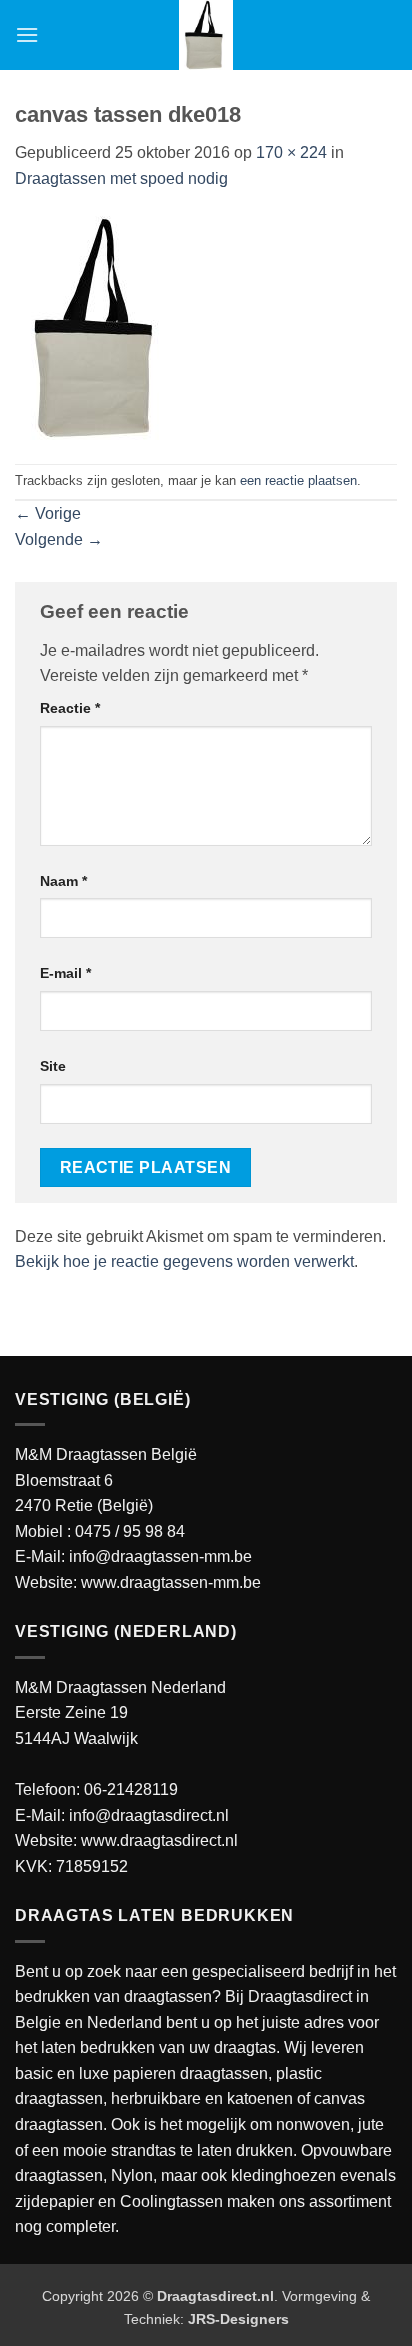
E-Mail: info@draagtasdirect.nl (122, 1815)
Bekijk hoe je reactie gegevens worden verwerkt (184, 1261)
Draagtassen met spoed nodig (121, 178)
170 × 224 (291, 152)
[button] (27, 34)
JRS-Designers (238, 2319)
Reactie (70, 708)
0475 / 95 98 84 (130, 1531)
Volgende (59, 539)
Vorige (48, 513)
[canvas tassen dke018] (100, 326)
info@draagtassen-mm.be (160, 1556)
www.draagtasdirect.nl (159, 1840)
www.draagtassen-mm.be (171, 1582)
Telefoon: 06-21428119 (96, 1789)
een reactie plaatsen (298, 480)
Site (53, 1066)
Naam (63, 881)
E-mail (65, 973)
